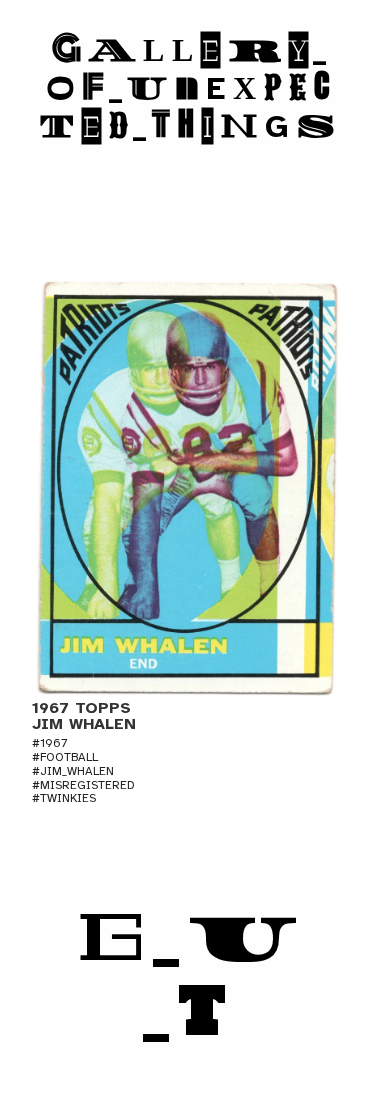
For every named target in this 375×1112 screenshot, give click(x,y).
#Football (65, 757)
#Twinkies (64, 798)
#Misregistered (83, 785)
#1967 (49, 743)
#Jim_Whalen (73, 771)
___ (187, 88)
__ (188, 975)
